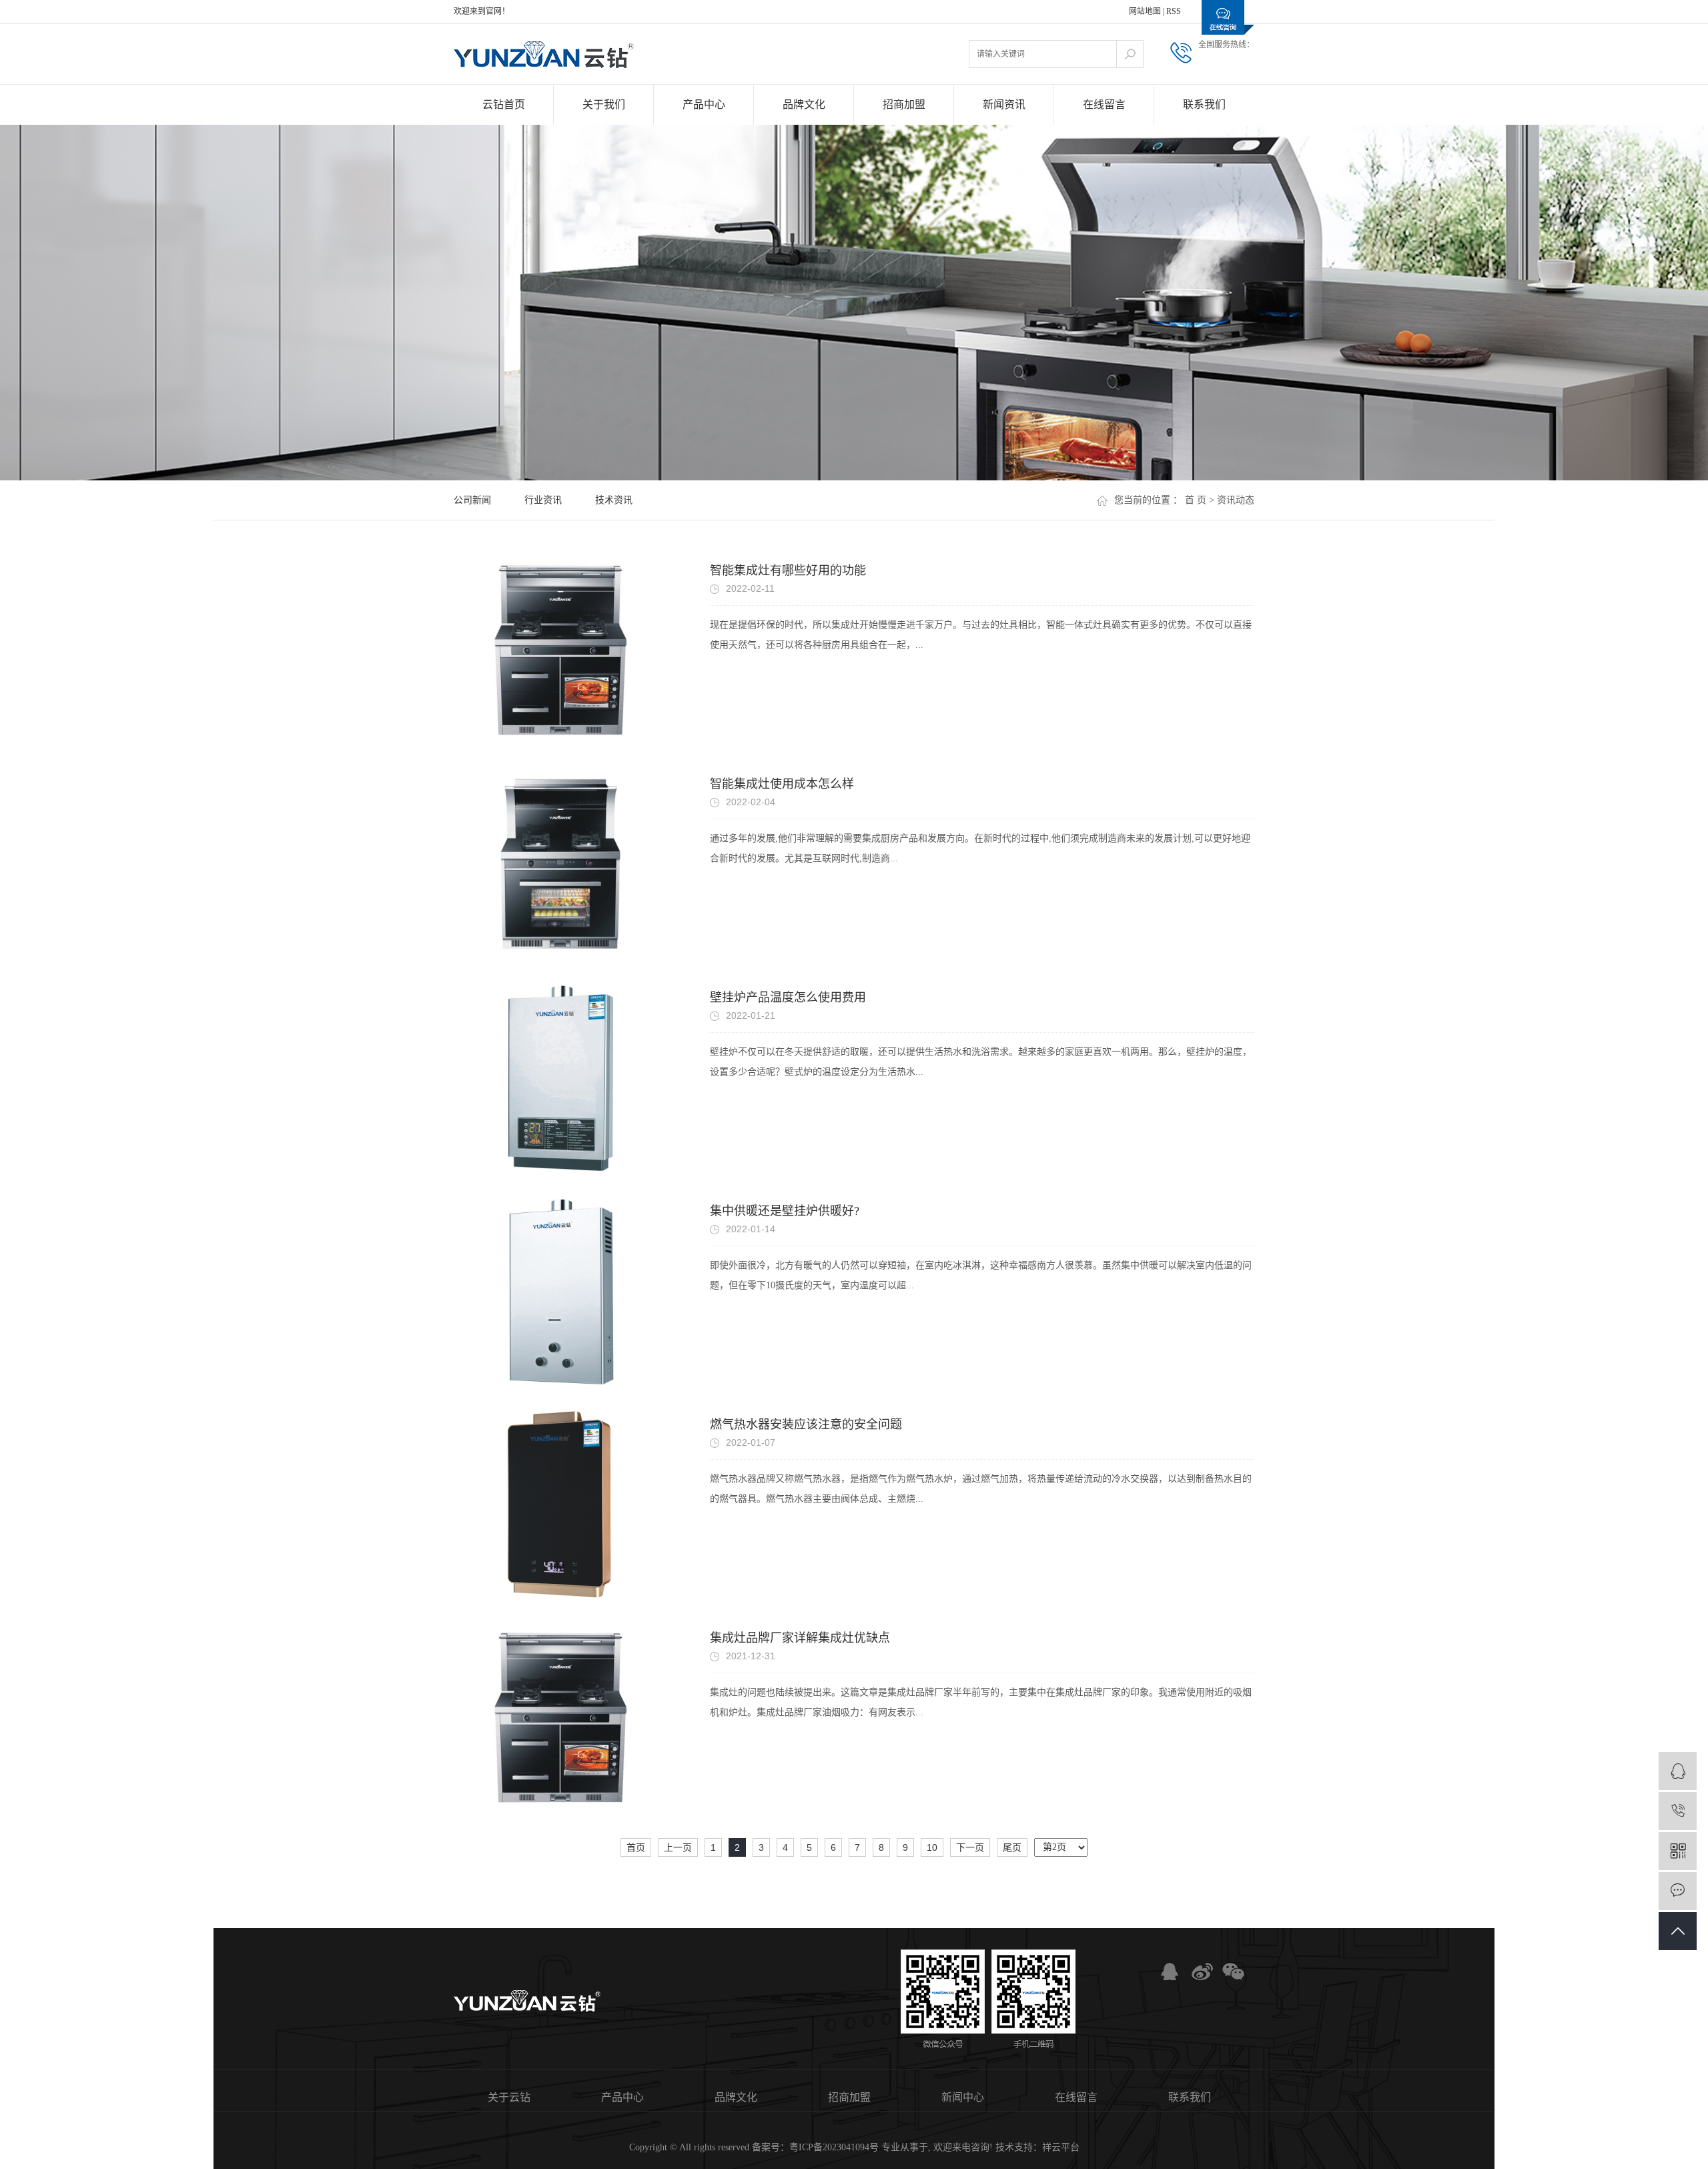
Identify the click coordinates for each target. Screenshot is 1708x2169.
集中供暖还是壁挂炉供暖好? (785, 1211)
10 (932, 1847)
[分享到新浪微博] (1200, 1972)
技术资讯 (614, 500)
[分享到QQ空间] (1170, 1972)
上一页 (678, 1847)
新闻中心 (963, 2097)
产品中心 (704, 104)
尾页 (1012, 1847)
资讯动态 (1236, 500)
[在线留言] (1678, 1891)
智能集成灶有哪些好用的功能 (788, 570)
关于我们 (604, 104)
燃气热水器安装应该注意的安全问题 (806, 1424)
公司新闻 (472, 500)
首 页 (1196, 500)
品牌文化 (804, 104)
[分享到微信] (1231, 1972)
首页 (636, 1847)
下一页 (970, 1847)
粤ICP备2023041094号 (834, 2147)
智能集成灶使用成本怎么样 (782, 784)
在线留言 (1104, 104)
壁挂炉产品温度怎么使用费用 (788, 997)
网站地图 (1145, 11)
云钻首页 (504, 104)
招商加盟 (904, 104)
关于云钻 (509, 2097)
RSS (1174, 11)
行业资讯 (543, 500)
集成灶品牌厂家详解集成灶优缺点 (800, 1638)
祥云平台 (1061, 2147)
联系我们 (1204, 104)
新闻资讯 (1004, 104)
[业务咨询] (1678, 1771)
